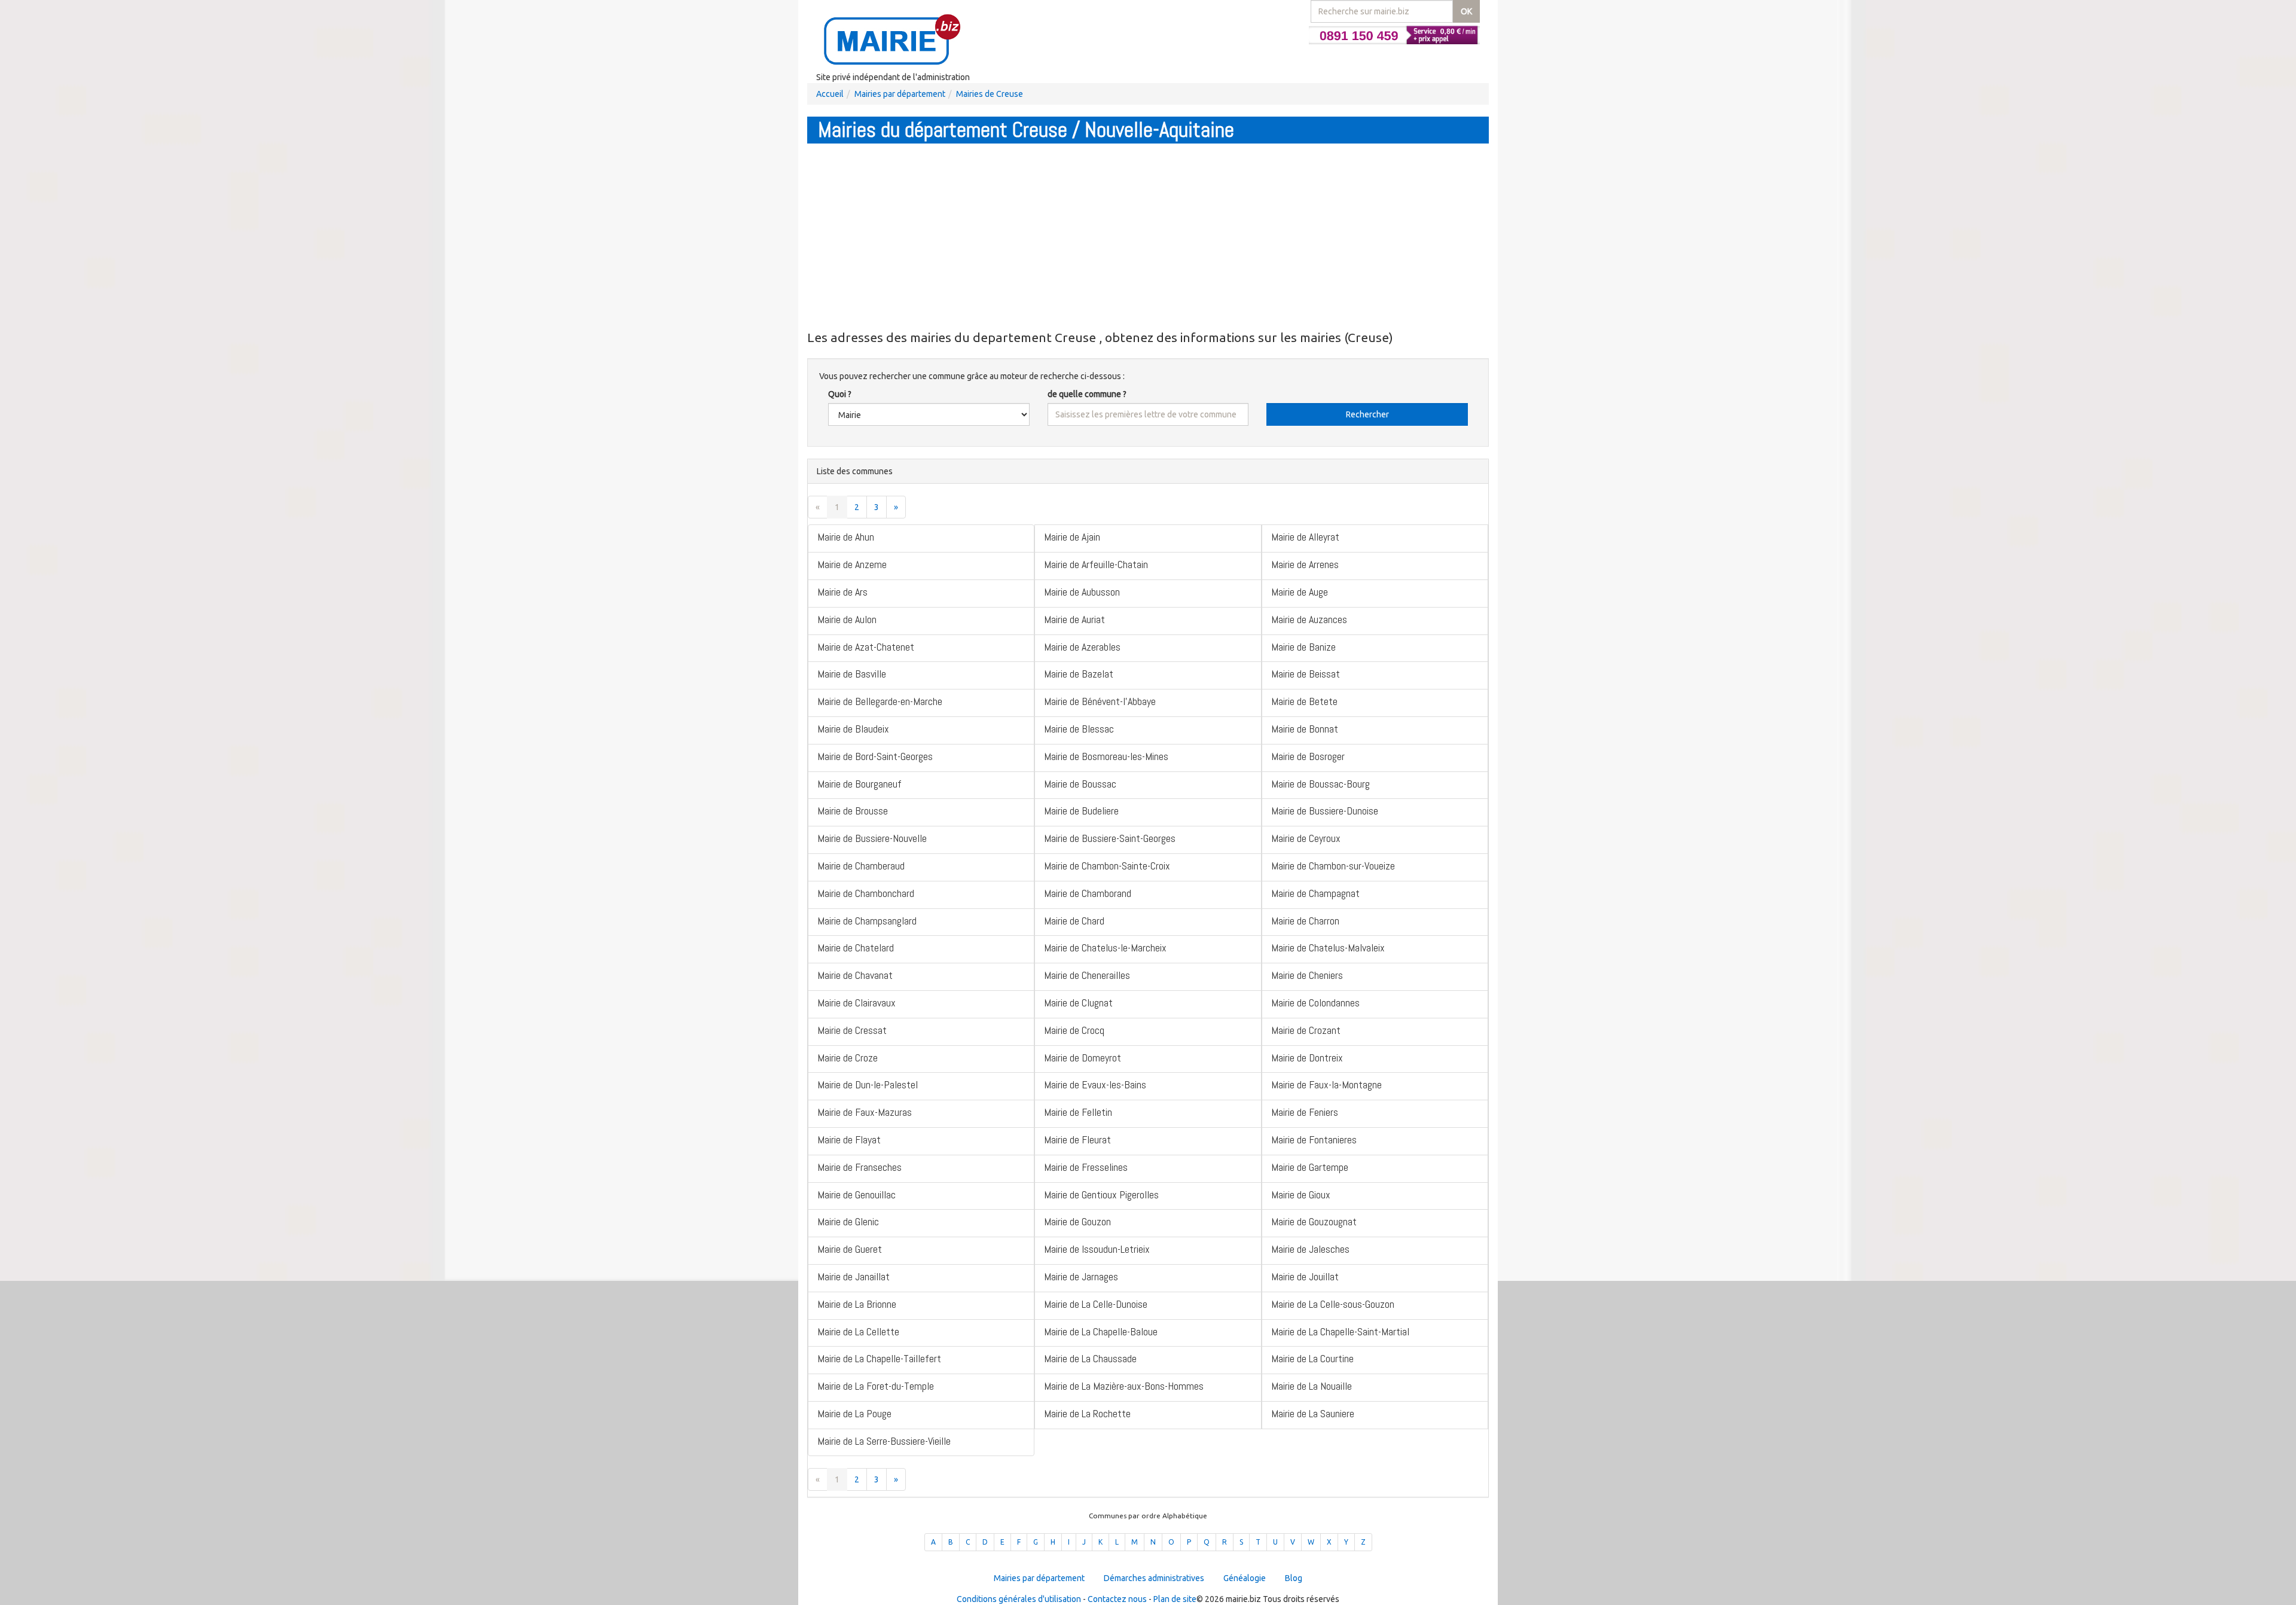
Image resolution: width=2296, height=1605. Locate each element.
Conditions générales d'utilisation (1019, 1599)
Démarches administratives (1154, 1578)
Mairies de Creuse (990, 94)
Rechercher (1367, 414)
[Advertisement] (1148, 236)
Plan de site (1175, 1599)
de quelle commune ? (1087, 394)
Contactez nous (1117, 1599)
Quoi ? (840, 394)
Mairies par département (900, 94)
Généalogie (1245, 1578)
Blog (1294, 1578)
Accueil (830, 94)
